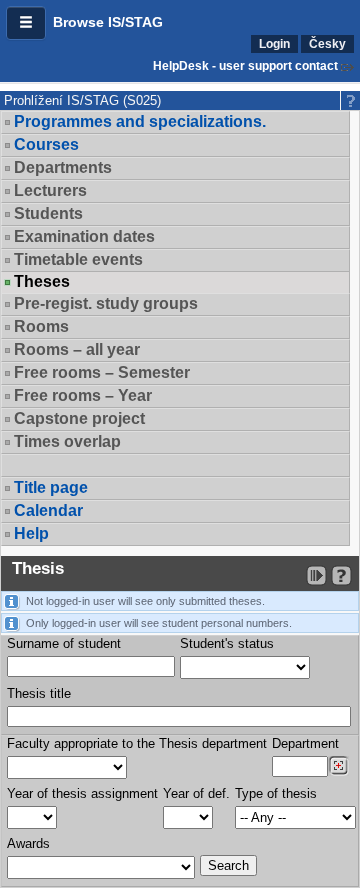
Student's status (227, 643)
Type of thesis (276, 793)
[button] (26, 23)
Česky (327, 44)
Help (31, 533)
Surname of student (64, 643)
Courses (46, 144)
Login (274, 44)
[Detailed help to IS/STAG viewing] (341, 575)
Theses (42, 282)
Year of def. (196, 793)
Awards (28, 843)
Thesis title (39, 693)
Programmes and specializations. (140, 121)
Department (305, 743)
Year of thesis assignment (82, 793)
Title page (51, 487)
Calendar (48, 510)
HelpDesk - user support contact (245, 66)
